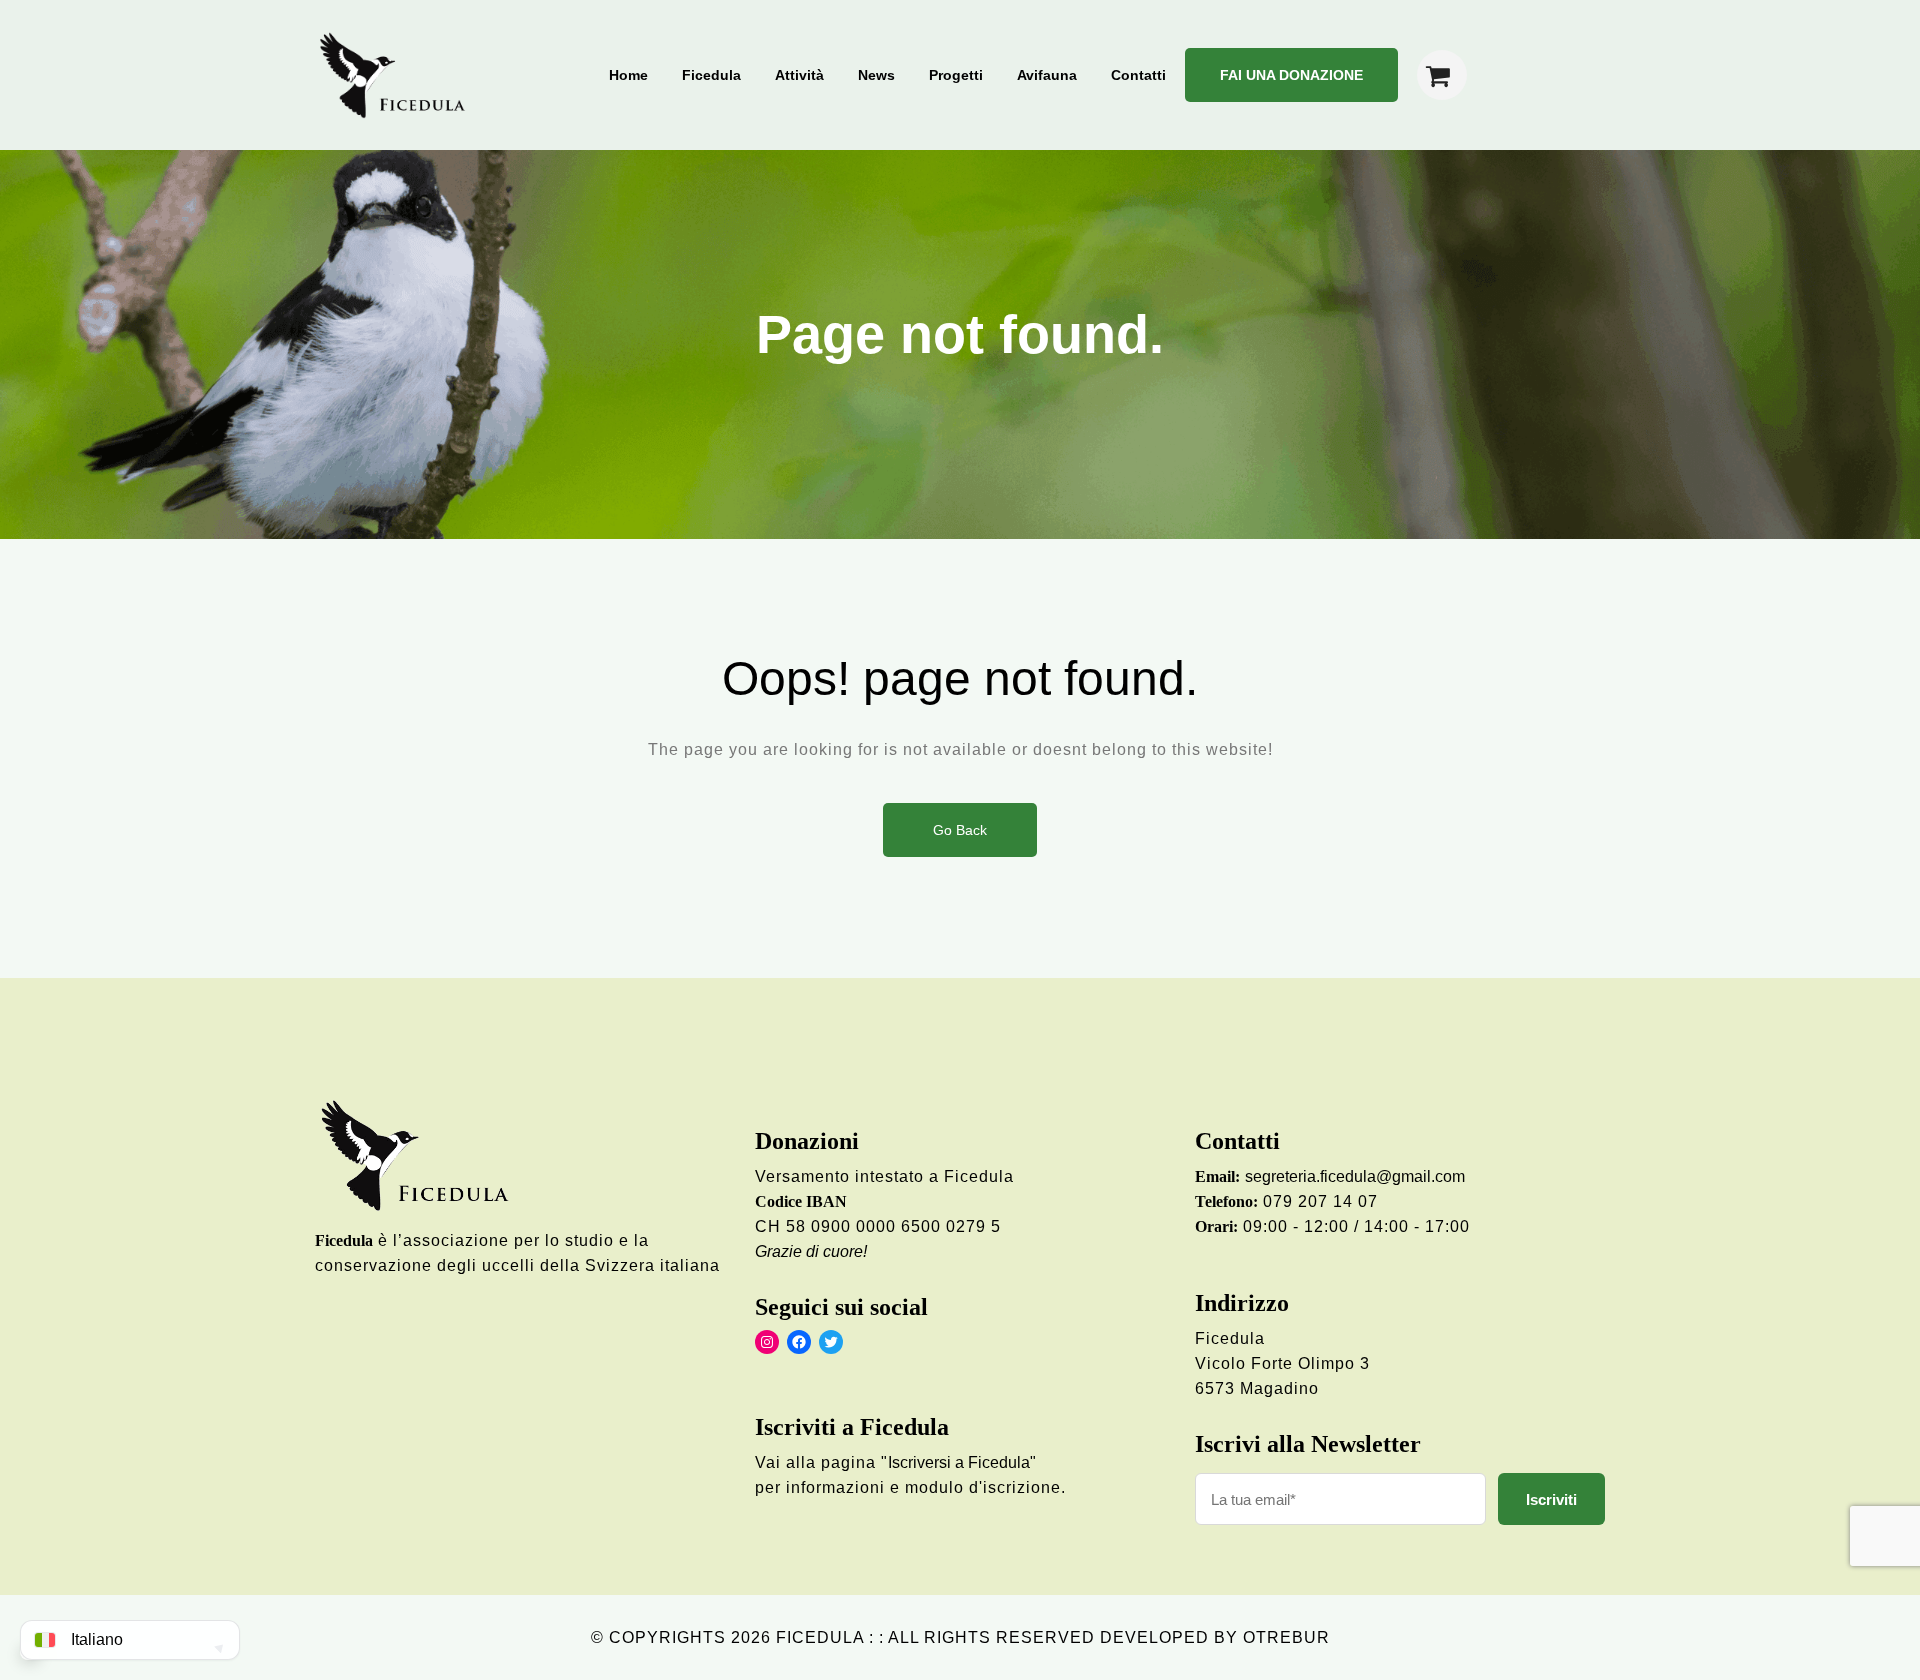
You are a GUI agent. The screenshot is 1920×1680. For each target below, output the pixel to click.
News (876, 75)
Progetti (956, 75)
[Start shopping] (1442, 75)
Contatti (1138, 75)
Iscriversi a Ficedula (959, 1462)
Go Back (960, 830)
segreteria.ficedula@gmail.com (1355, 1176)
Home (628, 75)
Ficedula (711, 75)
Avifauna (1047, 75)
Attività (799, 75)
